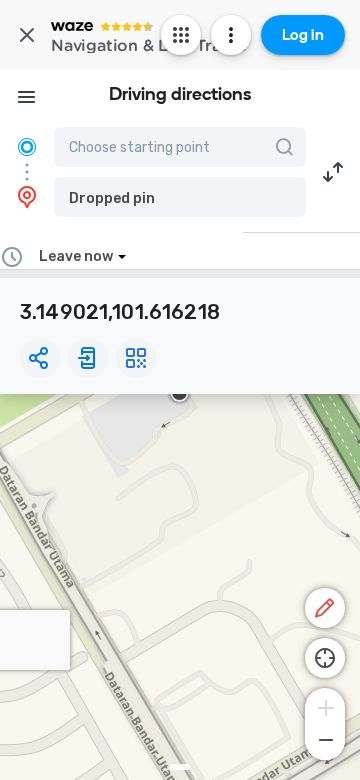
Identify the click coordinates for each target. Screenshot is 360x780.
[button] (180, 197)
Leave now (76, 256)
